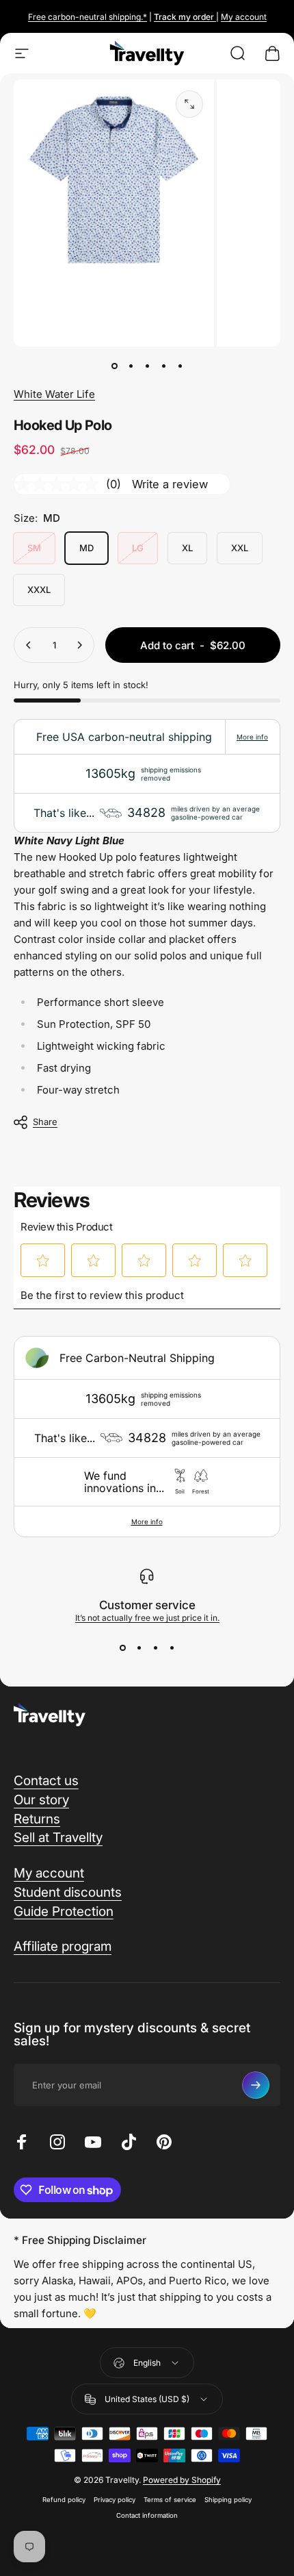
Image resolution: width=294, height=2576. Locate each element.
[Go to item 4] (163, 366)
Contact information (147, 2515)
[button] (43, 1261)
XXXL (39, 590)
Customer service (147, 1605)
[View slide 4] (172, 1647)
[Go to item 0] (114, 366)
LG (138, 548)
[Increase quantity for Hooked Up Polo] (79, 645)
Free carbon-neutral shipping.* (88, 17)
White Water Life (54, 394)
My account (244, 17)
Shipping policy (228, 2500)
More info (252, 737)
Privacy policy (115, 2500)
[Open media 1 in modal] (189, 104)
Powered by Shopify (182, 2480)
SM (34, 548)
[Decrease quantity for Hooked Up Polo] (29, 645)
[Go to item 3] (147, 366)
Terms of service (170, 2500)
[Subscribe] (256, 2085)
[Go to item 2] (131, 366)
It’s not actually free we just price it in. (147, 1618)
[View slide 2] (139, 1647)
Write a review (170, 484)
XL (187, 548)
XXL (240, 548)
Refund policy (64, 2500)
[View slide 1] (122, 1647)
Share (45, 1122)
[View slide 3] (155, 1647)
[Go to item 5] (180, 366)
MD (86, 548)
